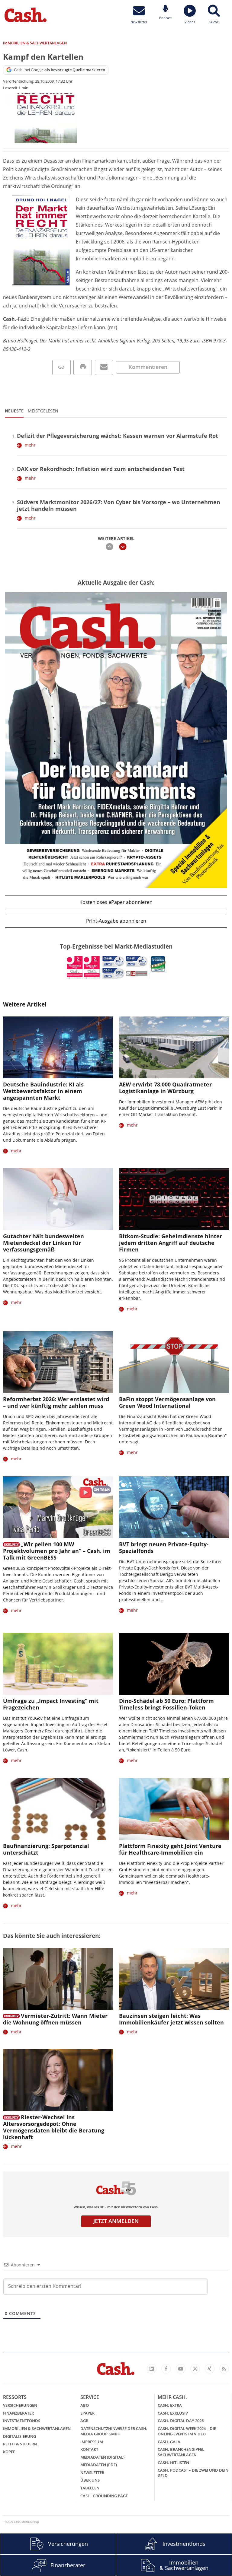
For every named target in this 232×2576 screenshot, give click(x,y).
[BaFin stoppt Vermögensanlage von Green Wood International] (174, 1362)
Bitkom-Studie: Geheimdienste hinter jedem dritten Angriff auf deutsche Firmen (171, 1243)
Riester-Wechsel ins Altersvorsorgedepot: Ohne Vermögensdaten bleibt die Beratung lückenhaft (54, 2127)
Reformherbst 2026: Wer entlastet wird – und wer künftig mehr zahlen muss (56, 1402)
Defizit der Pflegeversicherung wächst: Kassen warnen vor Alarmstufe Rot (118, 436)
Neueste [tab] (14, 411)
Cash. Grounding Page (104, 2496)
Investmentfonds (22, 2421)
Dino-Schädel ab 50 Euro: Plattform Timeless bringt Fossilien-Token (166, 1704)
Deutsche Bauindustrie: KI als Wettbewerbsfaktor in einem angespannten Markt (43, 1091)
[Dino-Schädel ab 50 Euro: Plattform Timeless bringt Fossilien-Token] (174, 1664)
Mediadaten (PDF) (99, 2465)
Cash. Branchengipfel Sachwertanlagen (181, 2452)
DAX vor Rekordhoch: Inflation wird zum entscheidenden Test (101, 469)
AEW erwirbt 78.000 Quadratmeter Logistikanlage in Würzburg (165, 1088)
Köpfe (9, 2452)
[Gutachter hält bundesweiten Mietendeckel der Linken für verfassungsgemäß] (58, 1199)
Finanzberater (18, 2413)
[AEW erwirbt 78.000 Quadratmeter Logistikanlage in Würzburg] (174, 1047)
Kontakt (89, 2449)
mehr (30, 445)
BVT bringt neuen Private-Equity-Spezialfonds (164, 1547)
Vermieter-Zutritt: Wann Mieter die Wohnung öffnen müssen (55, 2019)
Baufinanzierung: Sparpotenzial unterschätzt (46, 1849)
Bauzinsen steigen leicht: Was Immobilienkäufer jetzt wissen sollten (171, 2019)
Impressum (92, 2442)
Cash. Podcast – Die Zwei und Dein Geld (193, 2473)
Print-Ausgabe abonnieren (116, 921)
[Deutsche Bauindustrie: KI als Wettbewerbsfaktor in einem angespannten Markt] (58, 1047)
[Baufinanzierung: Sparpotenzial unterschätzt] (58, 1809)
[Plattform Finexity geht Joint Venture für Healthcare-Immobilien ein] (174, 1809)
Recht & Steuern (20, 2444)
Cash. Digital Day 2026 (181, 2421)
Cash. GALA (169, 2442)
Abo (85, 2405)
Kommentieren (148, 367)
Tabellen (90, 2488)
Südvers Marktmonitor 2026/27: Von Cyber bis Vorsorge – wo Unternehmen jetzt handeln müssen (119, 505)
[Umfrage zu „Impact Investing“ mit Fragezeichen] (58, 1664)
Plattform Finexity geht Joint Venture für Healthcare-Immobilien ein (170, 1849)
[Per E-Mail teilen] (104, 367)
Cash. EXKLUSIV (173, 2413)
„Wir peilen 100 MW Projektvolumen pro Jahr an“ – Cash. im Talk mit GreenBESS (57, 1551)
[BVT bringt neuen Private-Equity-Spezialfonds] (174, 1507)
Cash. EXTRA (170, 2405)
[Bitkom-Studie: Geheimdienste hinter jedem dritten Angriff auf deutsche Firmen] (174, 1199)
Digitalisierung (19, 2436)
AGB (84, 2421)
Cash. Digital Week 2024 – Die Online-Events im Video (187, 2431)
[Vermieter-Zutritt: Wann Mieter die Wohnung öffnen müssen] (58, 1979)
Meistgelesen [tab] (43, 411)
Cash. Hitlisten (173, 2463)
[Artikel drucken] (83, 367)
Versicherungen (20, 2405)
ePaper (87, 2413)
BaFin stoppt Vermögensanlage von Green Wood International (167, 1402)
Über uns (90, 2480)
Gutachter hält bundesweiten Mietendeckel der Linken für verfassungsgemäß (43, 1243)
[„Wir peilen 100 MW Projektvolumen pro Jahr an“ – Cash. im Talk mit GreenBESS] (58, 1507)
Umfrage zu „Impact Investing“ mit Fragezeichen (51, 1704)
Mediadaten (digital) (102, 2457)
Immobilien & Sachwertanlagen (37, 2428)
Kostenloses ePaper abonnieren (116, 902)
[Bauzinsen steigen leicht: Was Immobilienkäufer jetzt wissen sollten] (174, 1979)
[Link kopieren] (61, 367)
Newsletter (92, 2473)
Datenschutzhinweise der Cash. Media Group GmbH (114, 2431)
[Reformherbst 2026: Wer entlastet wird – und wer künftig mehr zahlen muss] (58, 1362)
